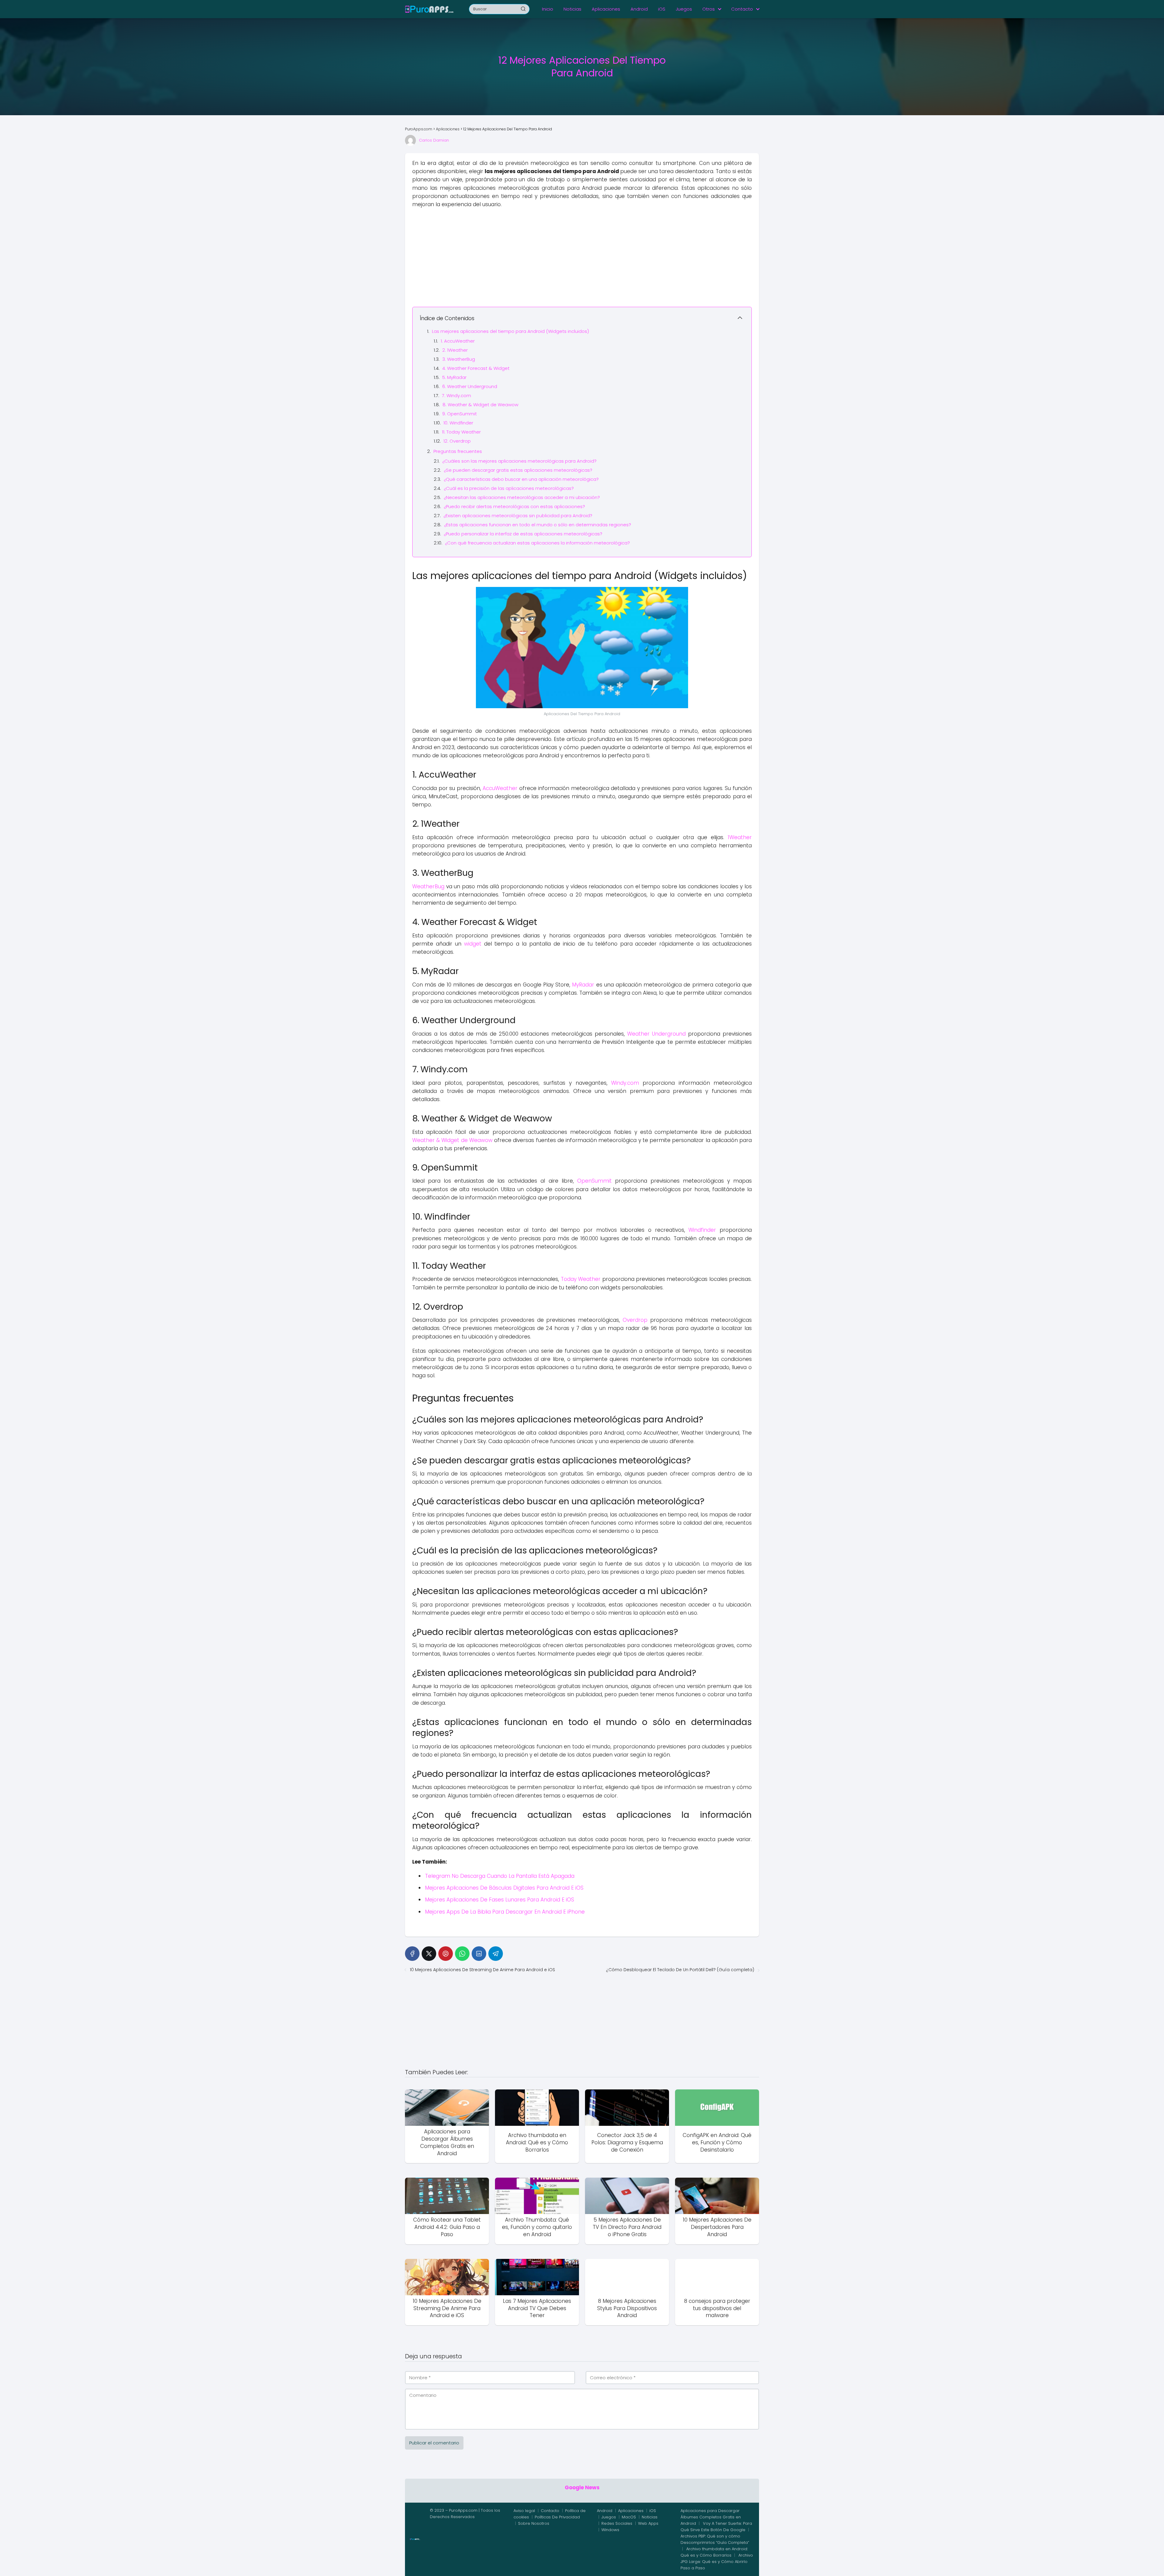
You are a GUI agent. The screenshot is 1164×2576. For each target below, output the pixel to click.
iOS (662, 9)
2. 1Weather (455, 350)
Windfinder (702, 1230)
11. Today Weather (461, 432)
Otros (709, 9)
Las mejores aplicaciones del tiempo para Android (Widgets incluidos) (510, 331)
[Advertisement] (582, 257)
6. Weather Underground (470, 386)
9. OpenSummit (460, 414)
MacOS (629, 2517)
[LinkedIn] (479, 1954)
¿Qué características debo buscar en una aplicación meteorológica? (521, 479)
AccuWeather (500, 788)
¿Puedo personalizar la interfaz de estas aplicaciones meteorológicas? (523, 534)
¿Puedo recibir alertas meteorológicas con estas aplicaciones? (514, 506)
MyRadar (583, 985)
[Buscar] (523, 9)
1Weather (740, 837)
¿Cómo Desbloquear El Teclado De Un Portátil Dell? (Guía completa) (680, 1970)
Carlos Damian (434, 140)
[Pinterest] (446, 1954)
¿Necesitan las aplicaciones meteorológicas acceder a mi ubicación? (522, 497)
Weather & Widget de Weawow (452, 1140)
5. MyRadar (454, 377)
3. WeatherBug (459, 359)
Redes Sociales (617, 2523)
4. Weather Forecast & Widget (476, 368)
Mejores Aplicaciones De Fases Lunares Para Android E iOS (500, 1900)
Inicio (548, 9)
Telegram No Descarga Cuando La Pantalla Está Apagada (500, 1876)
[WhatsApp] (462, 1954)
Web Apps (648, 2523)
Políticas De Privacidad (557, 2517)
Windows (610, 2530)
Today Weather (581, 1279)
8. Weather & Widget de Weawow (480, 405)
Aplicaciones (606, 9)
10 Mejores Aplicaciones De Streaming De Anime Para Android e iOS (482, 1970)
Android (639, 9)
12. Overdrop (457, 441)
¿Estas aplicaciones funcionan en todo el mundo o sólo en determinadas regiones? (538, 525)
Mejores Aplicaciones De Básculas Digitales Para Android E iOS (504, 1888)
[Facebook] (412, 1954)
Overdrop (635, 1320)
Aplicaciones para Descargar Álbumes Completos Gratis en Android (711, 2517)
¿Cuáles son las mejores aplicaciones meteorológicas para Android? (519, 461)
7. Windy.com (457, 395)
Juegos (684, 9)
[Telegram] (496, 1954)
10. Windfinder (458, 423)
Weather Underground (656, 1034)
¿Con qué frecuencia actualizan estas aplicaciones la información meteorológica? (537, 543)
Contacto (742, 9)
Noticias (572, 9)
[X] (429, 1954)
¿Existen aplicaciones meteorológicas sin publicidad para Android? (518, 516)
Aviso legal (524, 2511)
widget (473, 944)
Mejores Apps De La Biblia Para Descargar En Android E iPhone (505, 1912)
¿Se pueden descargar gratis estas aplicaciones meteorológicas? (518, 470)
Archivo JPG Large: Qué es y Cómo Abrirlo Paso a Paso (717, 2562)
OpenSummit (594, 1181)
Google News (582, 2487)
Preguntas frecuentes (458, 451)
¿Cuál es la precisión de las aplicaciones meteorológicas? (509, 488)
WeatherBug (428, 886)
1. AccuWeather (458, 341)
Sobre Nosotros (534, 2523)
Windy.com (625, 1083)
